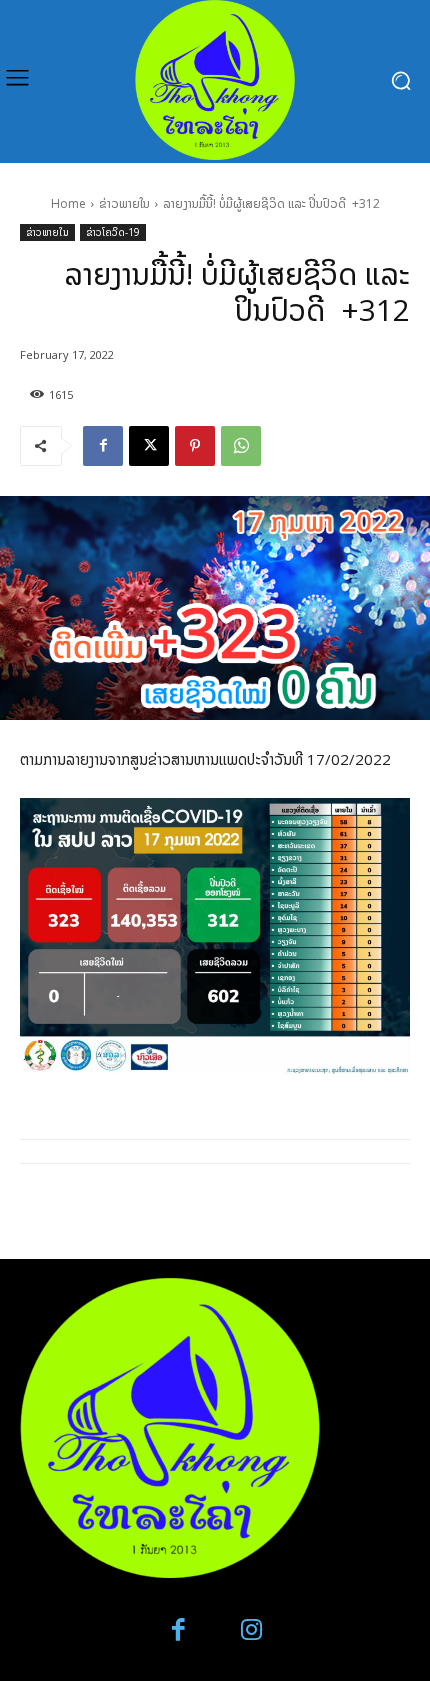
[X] (149, 446)
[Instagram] (251, 1630)
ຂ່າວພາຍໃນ (124, 203)
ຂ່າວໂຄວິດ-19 (113, 232)
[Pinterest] (195, 446)
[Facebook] (103, 446)
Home (68, 203)
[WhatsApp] (241, 446)
